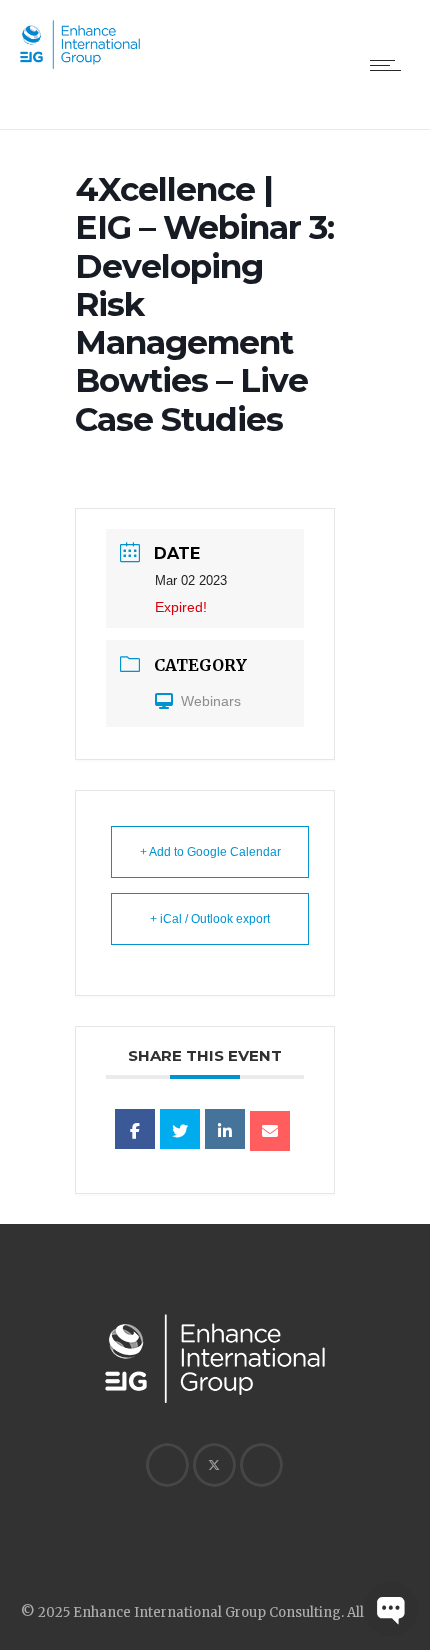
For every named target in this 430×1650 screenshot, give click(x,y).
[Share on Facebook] (135, 1129)
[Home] (80, 64)
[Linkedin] (225, 1129)
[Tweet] (180, 1129)
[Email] (270, 1131)
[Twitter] (214, 1465)
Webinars (211, 701)
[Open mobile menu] (390, 65)
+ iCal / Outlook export (210, 919)
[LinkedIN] (167, 1465)
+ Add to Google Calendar (210, 852)
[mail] (261, 1465)
